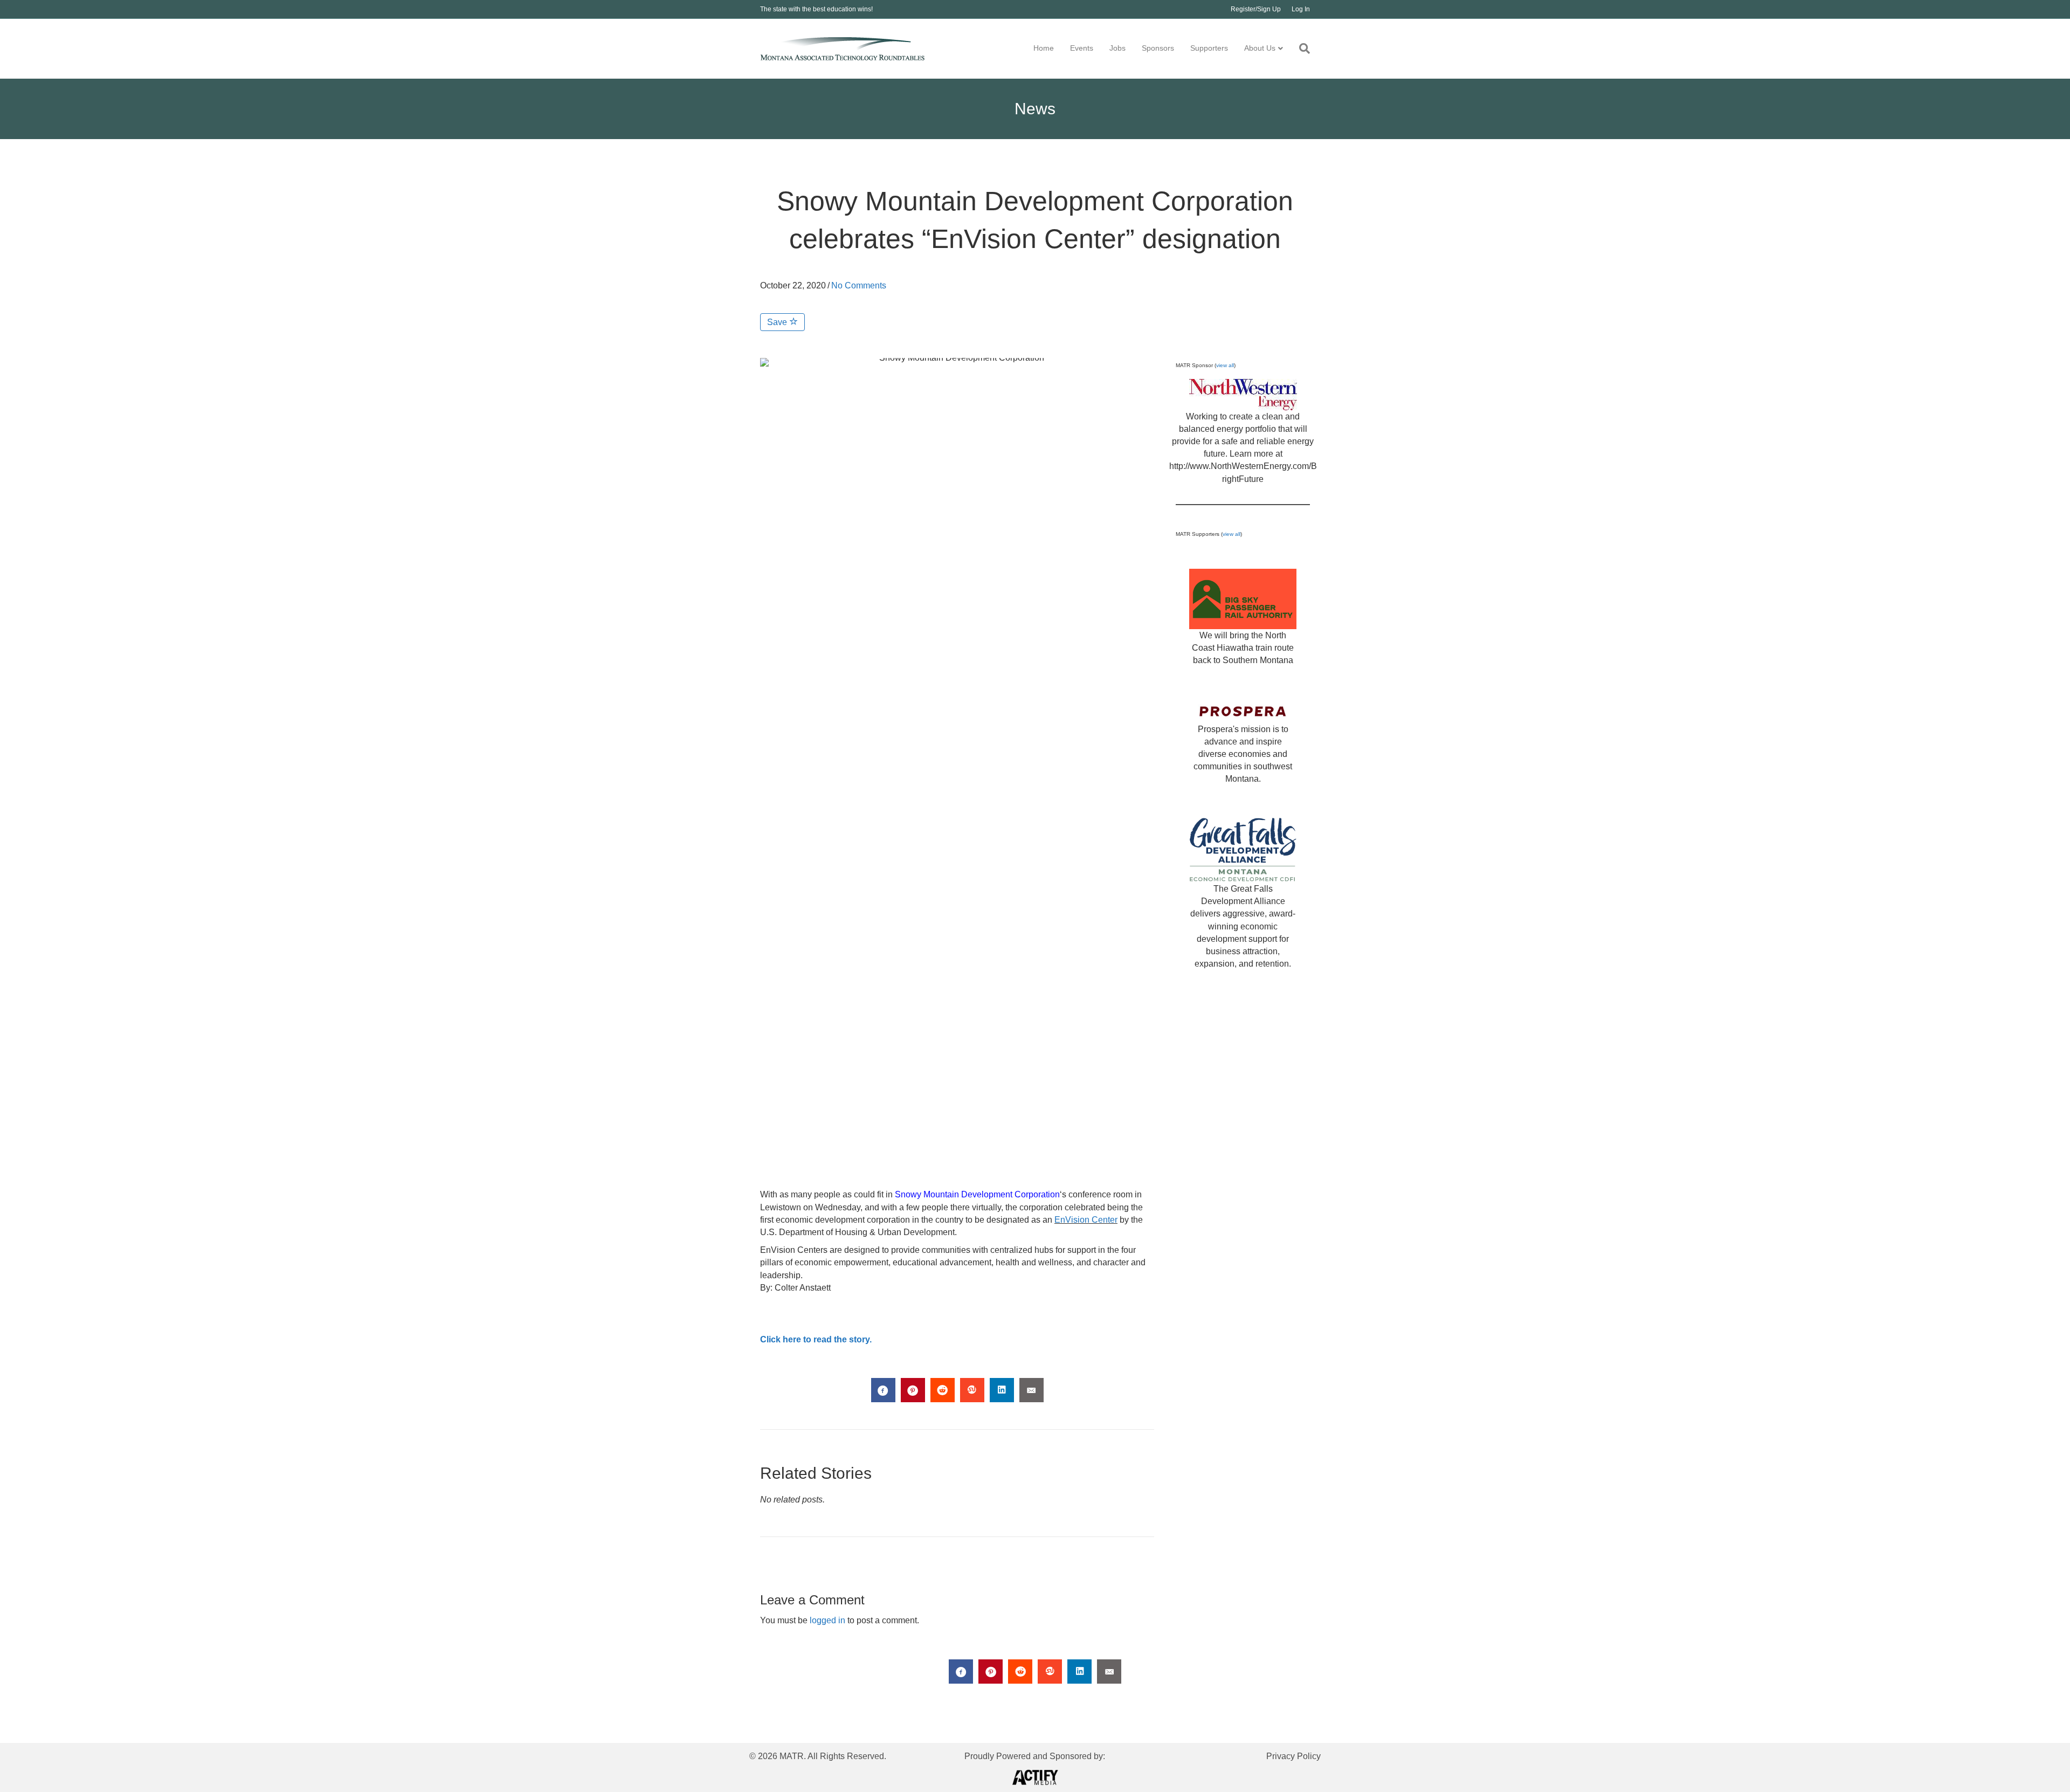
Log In (1301, 9)
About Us (1260, 48)
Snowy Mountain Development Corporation (977, 1194)
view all (1225, 365)
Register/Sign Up (1256, 9)
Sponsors (1158, 48)
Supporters (1209, 48)
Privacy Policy (1293, 1756)
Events (1082, 48)
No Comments (859, 285)
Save (778, 322)
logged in (827, 1620)
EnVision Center (1086, 1220)
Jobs (1117, 48)
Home (1044, 48)
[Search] (1300, 49)
